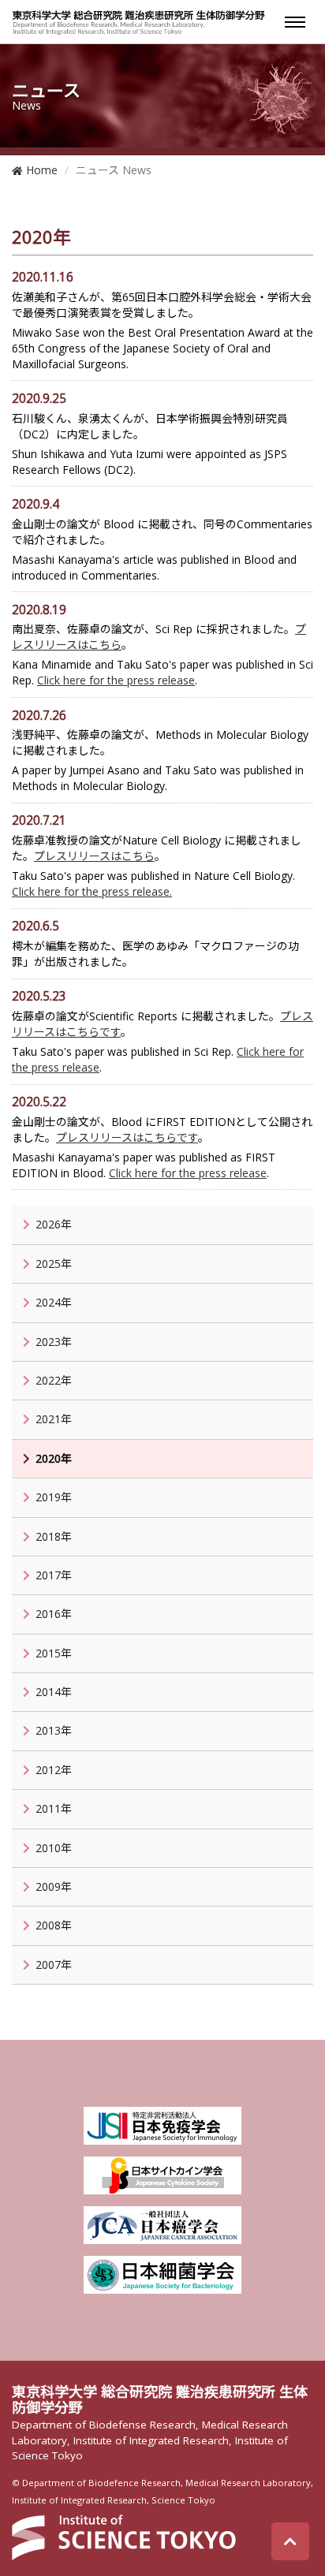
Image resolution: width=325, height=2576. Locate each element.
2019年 (54, 1497)
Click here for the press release (116, 680)
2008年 (54, 1925)
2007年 (54, 1965)
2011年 (54, 1808)
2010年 (54, 1848)
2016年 (54, 1614)
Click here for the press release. (92, 891)
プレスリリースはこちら (94, 856)
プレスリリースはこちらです (127, 1137)
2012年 (54, 1770)
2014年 (54, 1692)
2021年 (54, 1419)
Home (40, 170)
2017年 (54, 1575)
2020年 (54, 1458)
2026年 (54, 1224)
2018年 (54, 1536)
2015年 (54, 1653)
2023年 (54, 1342)
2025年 (54, 1264)
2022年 (54, 1380)
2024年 (54, 1302)
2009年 (54, 1886)
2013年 (54, 1730)
